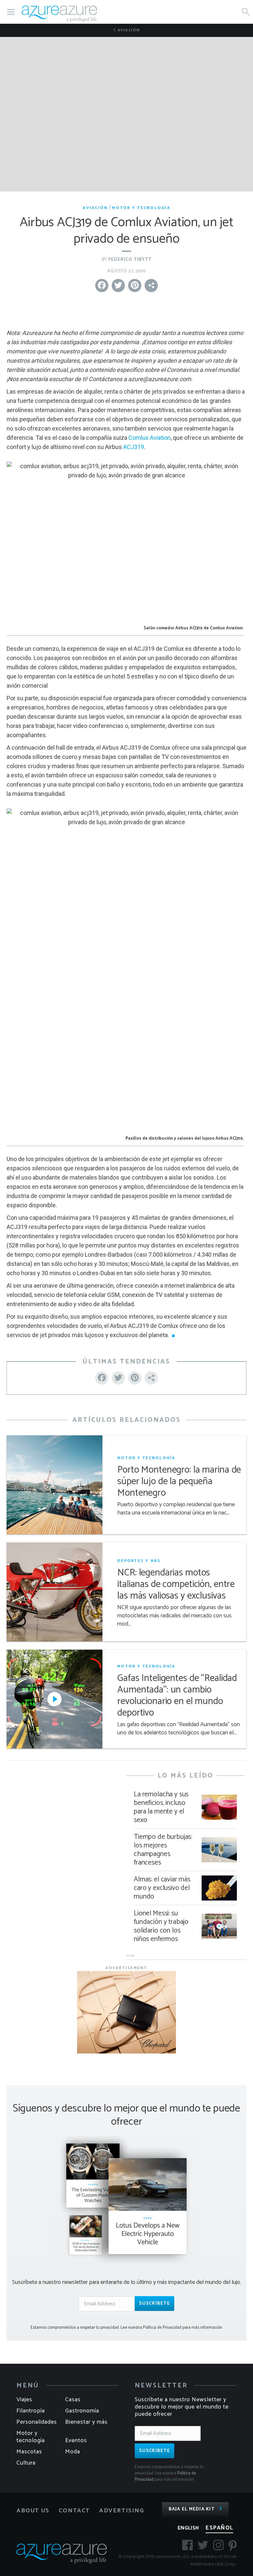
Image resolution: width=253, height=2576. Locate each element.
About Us (33, 2511)
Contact (74, 2511)
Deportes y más (139, 1561)
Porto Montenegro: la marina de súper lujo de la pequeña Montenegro (179, 1482)
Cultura (26, 2463)
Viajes (24, 2400)
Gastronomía (82, 2411)
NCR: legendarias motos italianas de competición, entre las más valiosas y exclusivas (176, 1585)
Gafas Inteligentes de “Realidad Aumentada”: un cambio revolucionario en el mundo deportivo (177, 1696)
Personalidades (37, 2422)
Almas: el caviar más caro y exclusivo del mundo (162, 1888)
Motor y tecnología (141, 208)
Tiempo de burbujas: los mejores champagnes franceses (163, 1850)
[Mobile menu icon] (11, 12)
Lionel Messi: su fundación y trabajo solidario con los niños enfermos (161, 1926)
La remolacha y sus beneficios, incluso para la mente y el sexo (161, 1807)
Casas (73, 2400)
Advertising (122, 2511)
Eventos (76, 2441)
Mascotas (29, 2452)
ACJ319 (134, 447)
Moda (73, 2452)
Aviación (128, 30)
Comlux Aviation (150, 438)
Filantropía (31, 2411)
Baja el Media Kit (192, 2509)
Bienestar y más (86, 2422)
